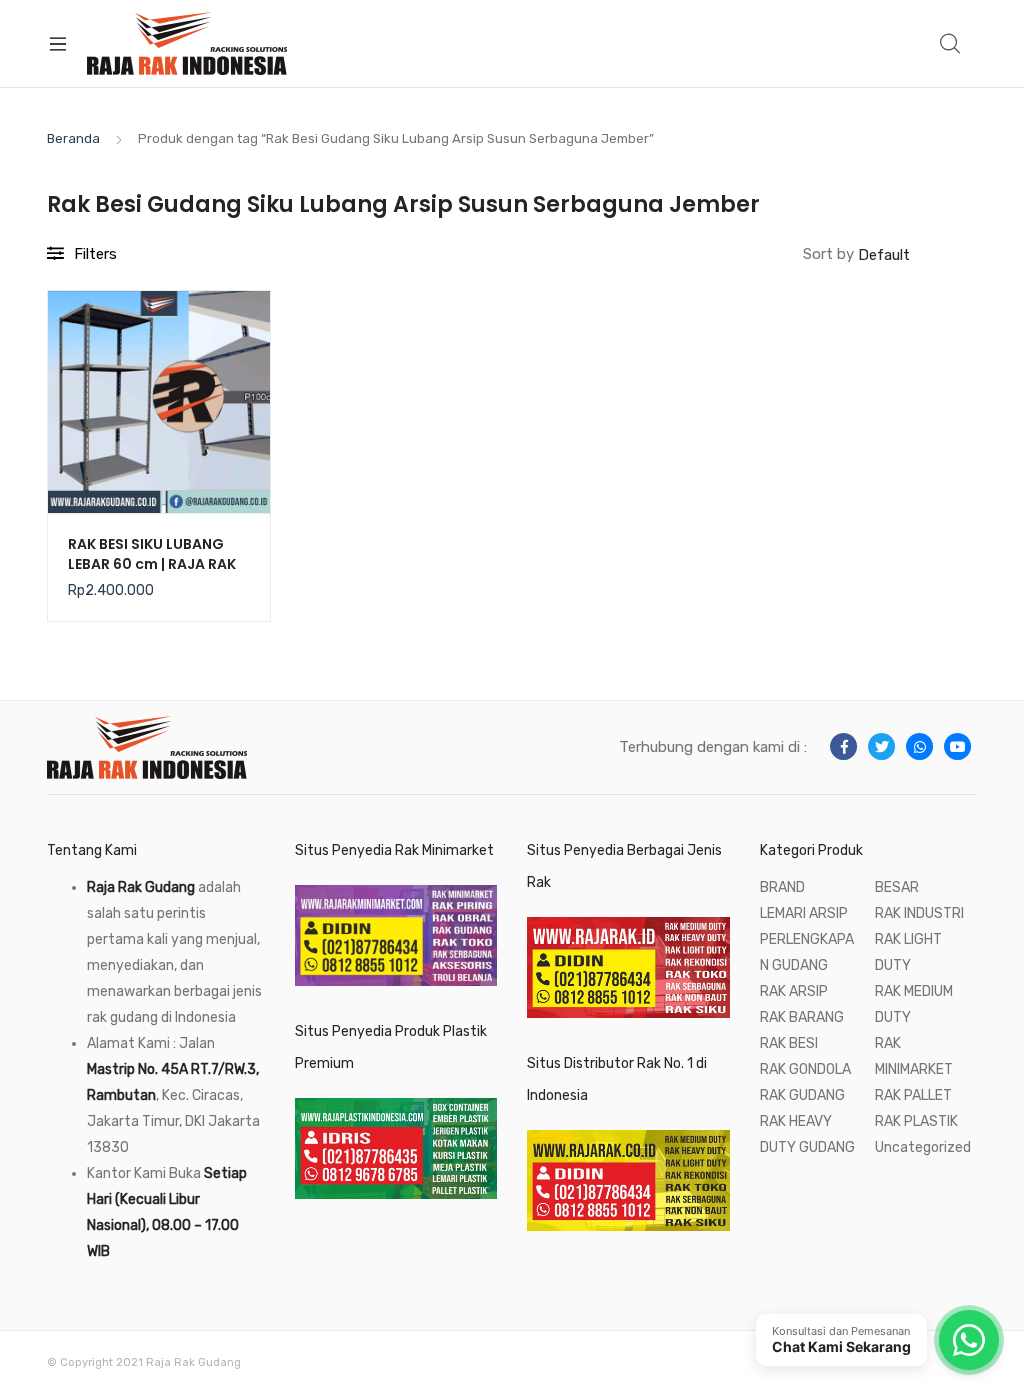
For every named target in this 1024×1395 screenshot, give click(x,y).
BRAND (782, 887)
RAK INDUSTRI (919, 913)
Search (951, 44)
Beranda (73, 138)
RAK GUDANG (802, 1095)
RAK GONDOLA (805, 1069)
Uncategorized (923, 1147)
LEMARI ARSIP (804, 913)
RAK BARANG (802, 1017)
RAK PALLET (913, 1095)
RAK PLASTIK (916, 1121)
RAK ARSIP (794, 991)
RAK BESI (789, 1043)
